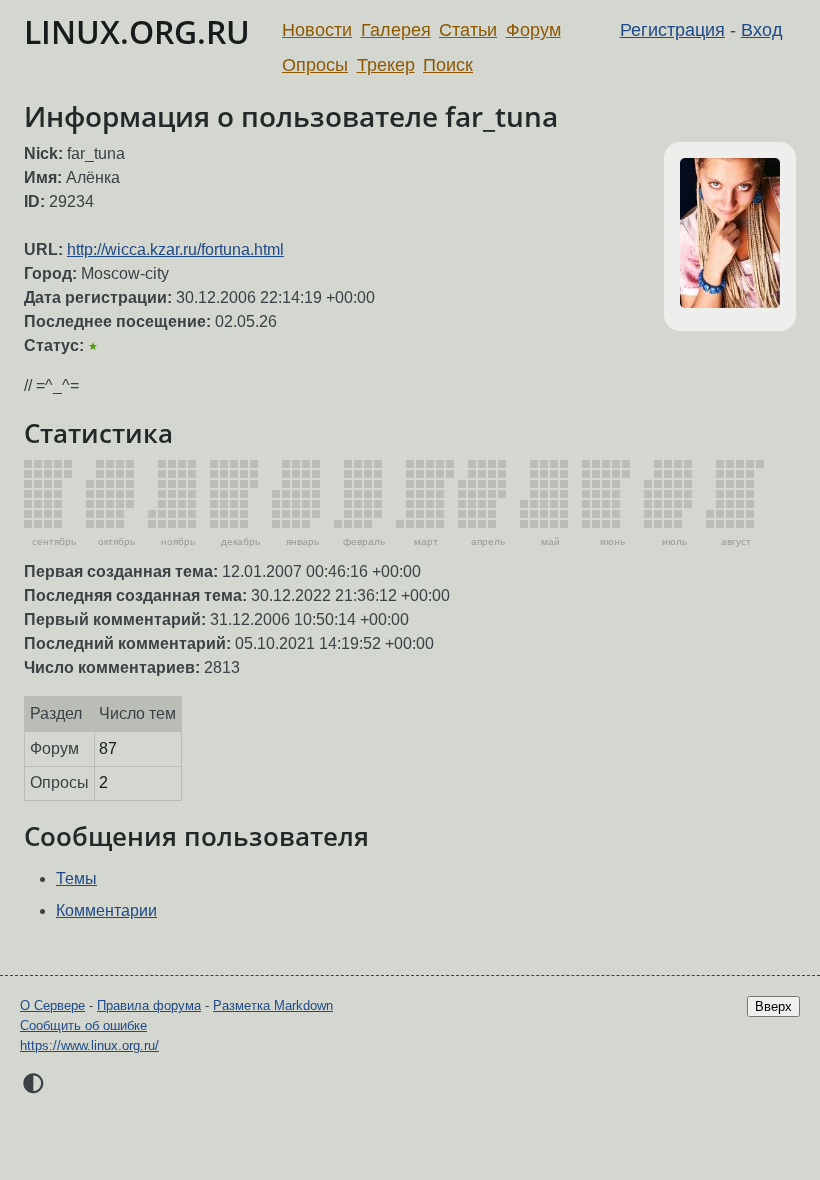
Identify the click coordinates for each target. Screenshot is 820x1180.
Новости (317, 30)
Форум (533, 30)
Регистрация (672, 30)
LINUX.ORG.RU (137, 31)
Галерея (396, 30)
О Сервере (52, 1005)
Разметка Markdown (273, 1005)
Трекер (386, 65)
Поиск (448, 65)
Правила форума (149, 1005)
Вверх (773, 1006)
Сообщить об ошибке (83, 1025)
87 (108, 748)
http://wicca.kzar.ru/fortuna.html (175, 249)
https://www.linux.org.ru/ (89, 1045)
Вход (762, 30)
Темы (76, 878)
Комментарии (106, 910)
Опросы (315, 65)
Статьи (468, 30)
